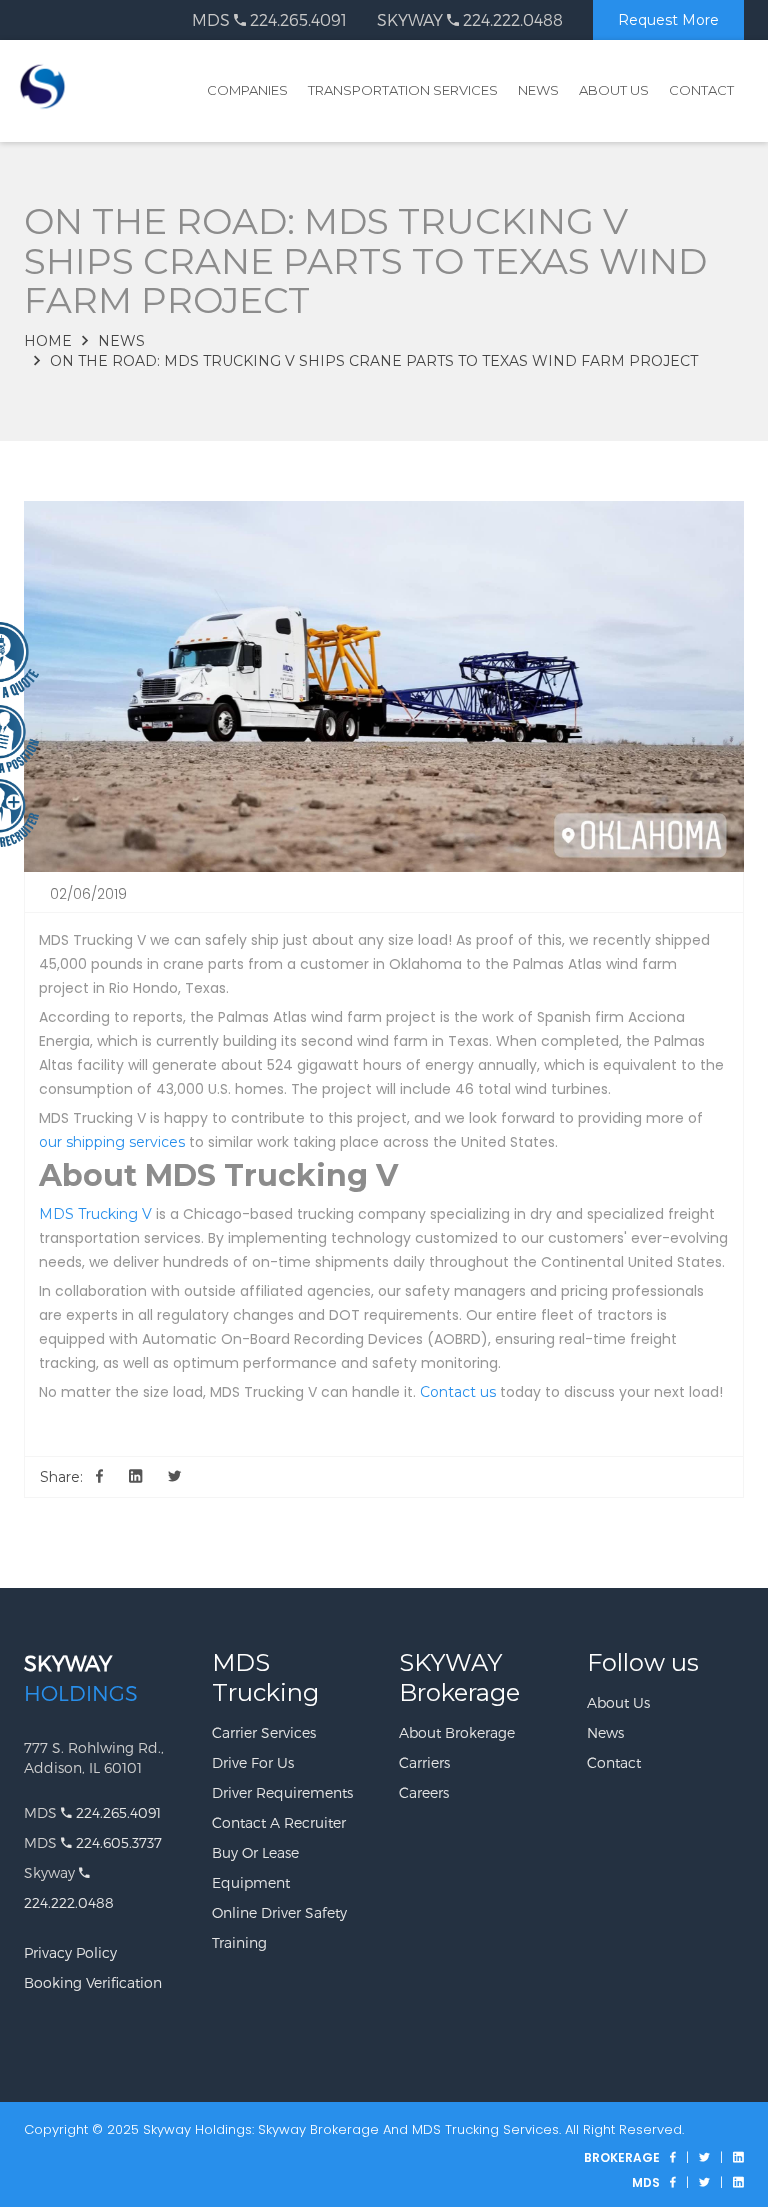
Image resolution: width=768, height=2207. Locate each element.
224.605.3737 (117, 1842)
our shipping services (112, 1142)
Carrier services (264, 1732)
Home (48, 341)
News (121, 341)
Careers (424, 1792)
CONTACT (701, 90)
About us (618, 1702)
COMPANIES (247, 90)
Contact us (458, 1392)
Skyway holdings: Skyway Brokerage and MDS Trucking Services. (352, 2129)
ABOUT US (614, 90)
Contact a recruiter (279, 1822)
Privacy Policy (70, 1952)
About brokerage (457, 1732)
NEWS (538, 90)
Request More (668, 20)
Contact (614, 1762)
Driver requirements (282, 1792)
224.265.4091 (296, 19)
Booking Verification (93, 1982)
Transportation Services (403, 90)
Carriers (424, 1762)
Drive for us (253, 1762)
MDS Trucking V (95, 1214)
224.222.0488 (511, 19)
